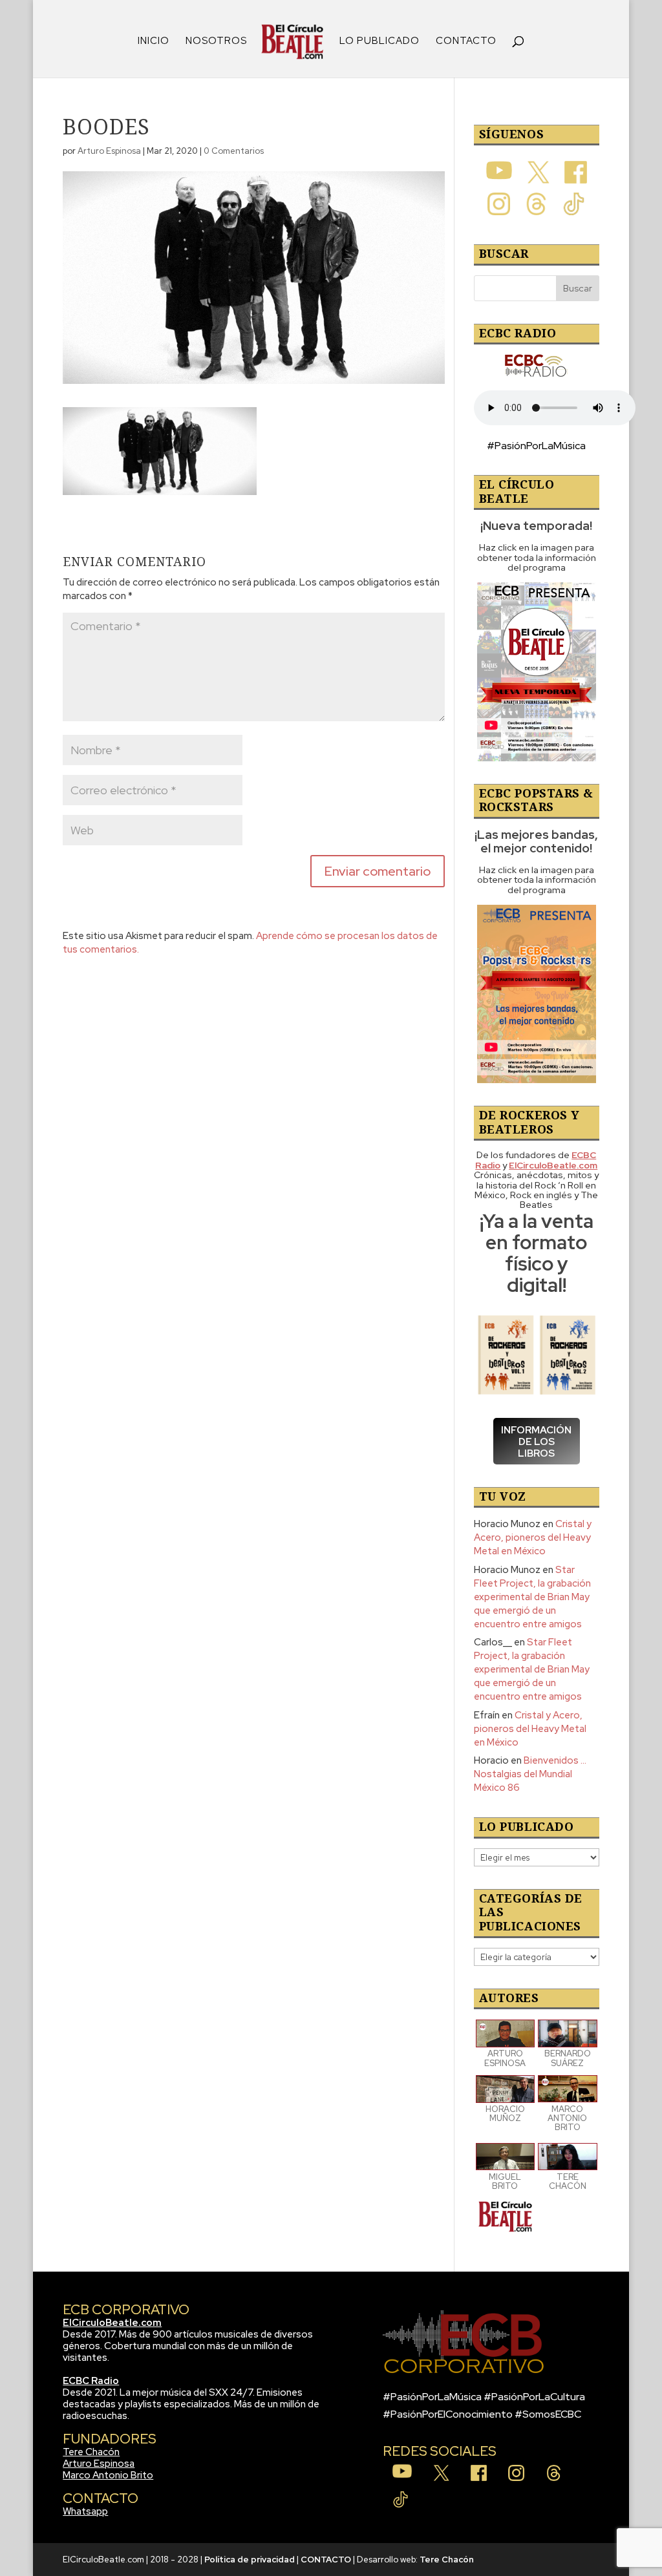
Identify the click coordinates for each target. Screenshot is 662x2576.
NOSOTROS (216, 42)
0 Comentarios (234, 151)
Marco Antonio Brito (108, 2475)
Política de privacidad (250, 2560)
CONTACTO (466, 42)
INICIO (154, 42)
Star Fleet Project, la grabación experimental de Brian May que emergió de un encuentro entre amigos (532, 1597)
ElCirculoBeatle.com (112, 2323)
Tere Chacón (91, 2452)
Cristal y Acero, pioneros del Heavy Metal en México (533, 1537)
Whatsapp (85, 2511)
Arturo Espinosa (109, 151)
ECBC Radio (91, 2381)
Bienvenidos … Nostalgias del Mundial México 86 (530, 1774)
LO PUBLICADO (379, 42)
